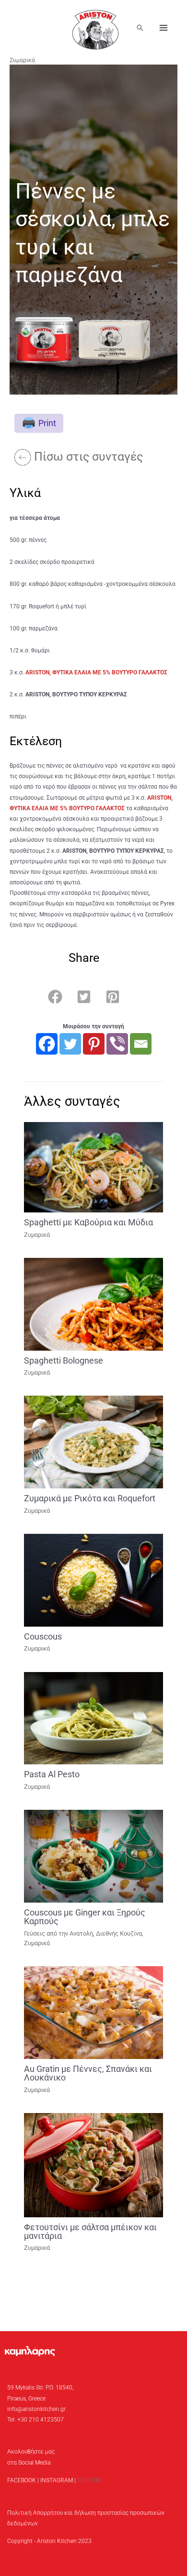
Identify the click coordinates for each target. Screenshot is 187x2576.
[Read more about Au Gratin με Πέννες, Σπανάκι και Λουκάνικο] (94, 2012)
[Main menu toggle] (164, 28)
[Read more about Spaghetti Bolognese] (94, 1304)
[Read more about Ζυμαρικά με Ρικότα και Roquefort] (94, 1442)
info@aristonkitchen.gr (36, 2409)
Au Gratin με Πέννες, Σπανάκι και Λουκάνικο (88, 2073)
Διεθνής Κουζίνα (119, 1933)
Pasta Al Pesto (52, 1774)
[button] (140, 28)
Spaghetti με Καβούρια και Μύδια (88, 1222)
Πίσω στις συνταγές (88, 457)
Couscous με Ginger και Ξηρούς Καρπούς (85, 1917)
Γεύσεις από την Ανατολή (58, 1933)
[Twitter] (70, 1044)
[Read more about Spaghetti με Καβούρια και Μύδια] (94, 1167)
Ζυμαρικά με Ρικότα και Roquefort (90, 1498)
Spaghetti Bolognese (64, 1360)
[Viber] (117, 1044)
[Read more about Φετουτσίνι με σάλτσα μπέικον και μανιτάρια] (94, 2165)
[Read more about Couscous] (94, 1580)
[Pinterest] (94, 1044)
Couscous (43, 1636)
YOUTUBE (90, 2480)
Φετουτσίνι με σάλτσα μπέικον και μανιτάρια (90, 2231)
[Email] (141, 1044)
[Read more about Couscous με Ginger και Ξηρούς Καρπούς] (94, 1856)
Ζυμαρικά (22, 60)
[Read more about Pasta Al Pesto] (94, 1718)
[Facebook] (47, 1044)
